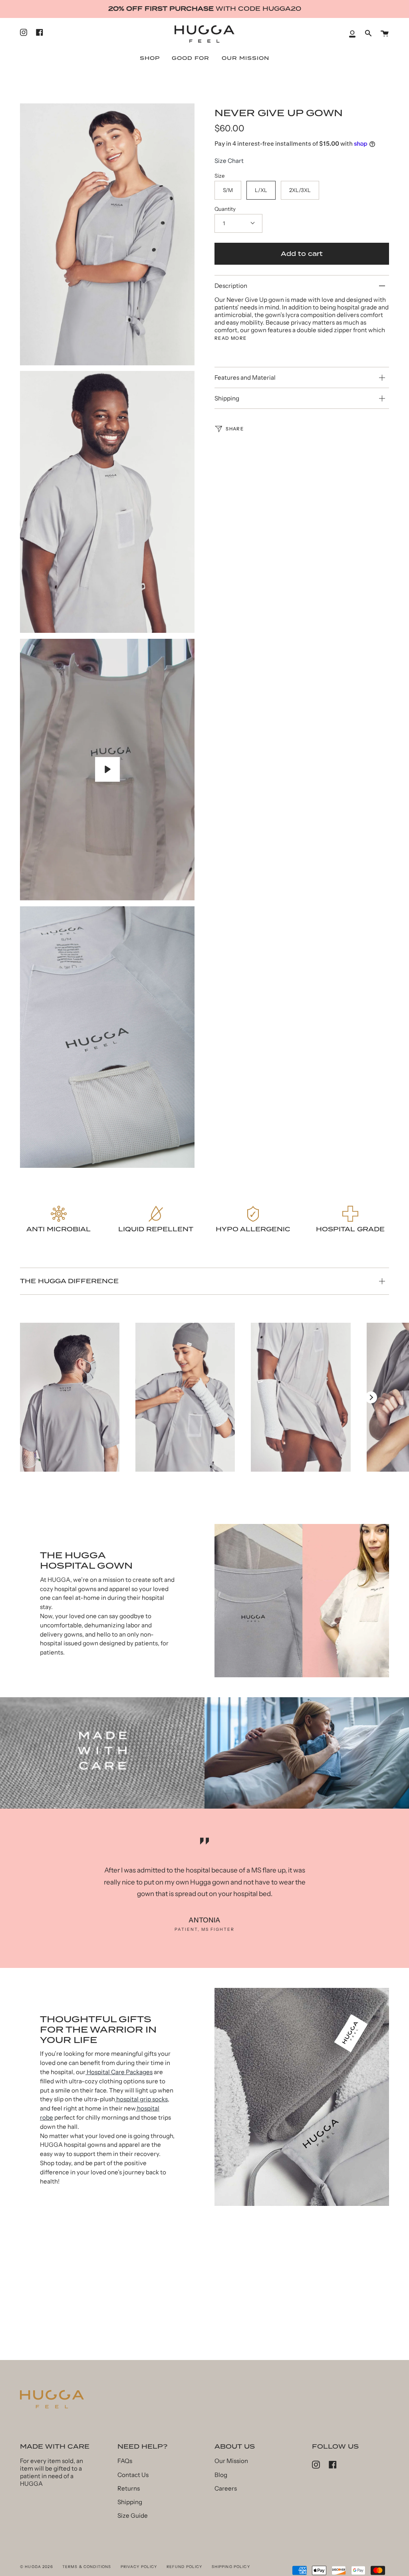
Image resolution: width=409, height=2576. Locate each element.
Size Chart (229, 161)
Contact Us (133, 2475)
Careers (226, 2488)
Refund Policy (185, 2567)
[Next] (371, 1397)
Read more (230, 338)
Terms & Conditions (87, 2567)
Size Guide (133, 2516)
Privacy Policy (139, 2567)
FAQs (125, 2461)
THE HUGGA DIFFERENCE (69, 1281)
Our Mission (231, 2461)
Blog (221, 2475)
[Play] (107, 769)
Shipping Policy (231, 2567)
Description (231, 286)
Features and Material (245, 377)
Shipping (227, 398)
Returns (129, 2488)
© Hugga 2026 (37, 2567)
